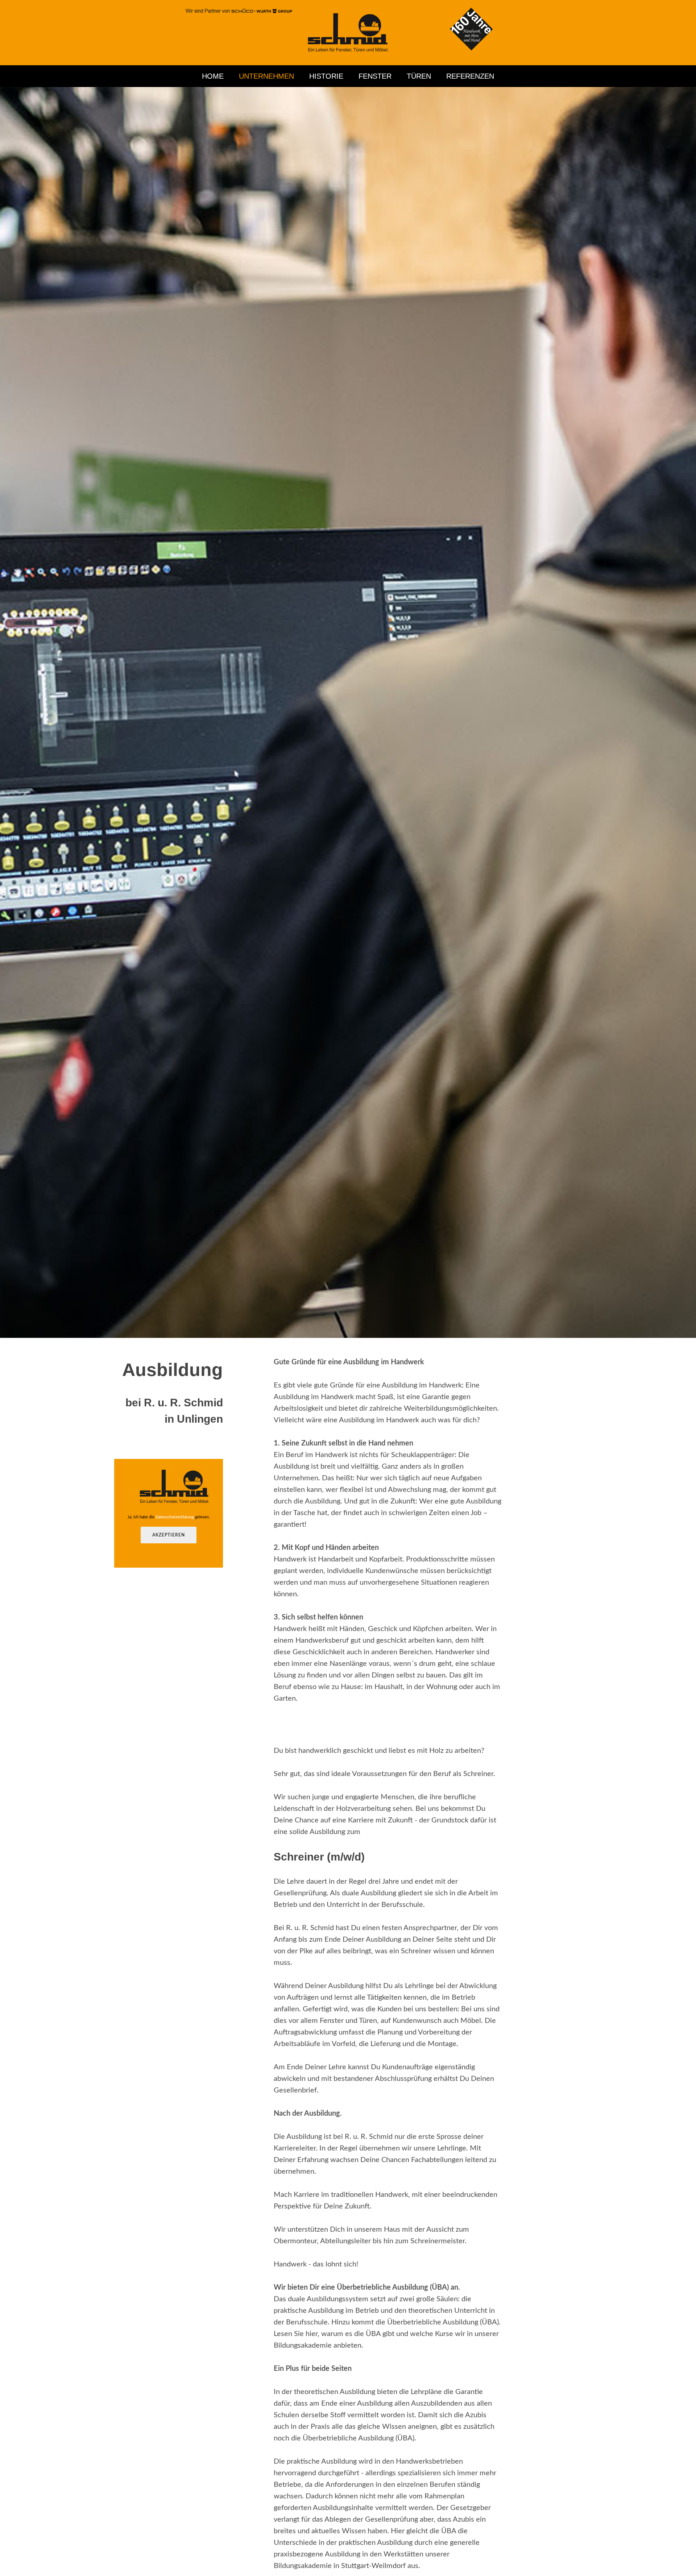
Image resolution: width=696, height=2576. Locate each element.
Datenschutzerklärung (175, 1517)
